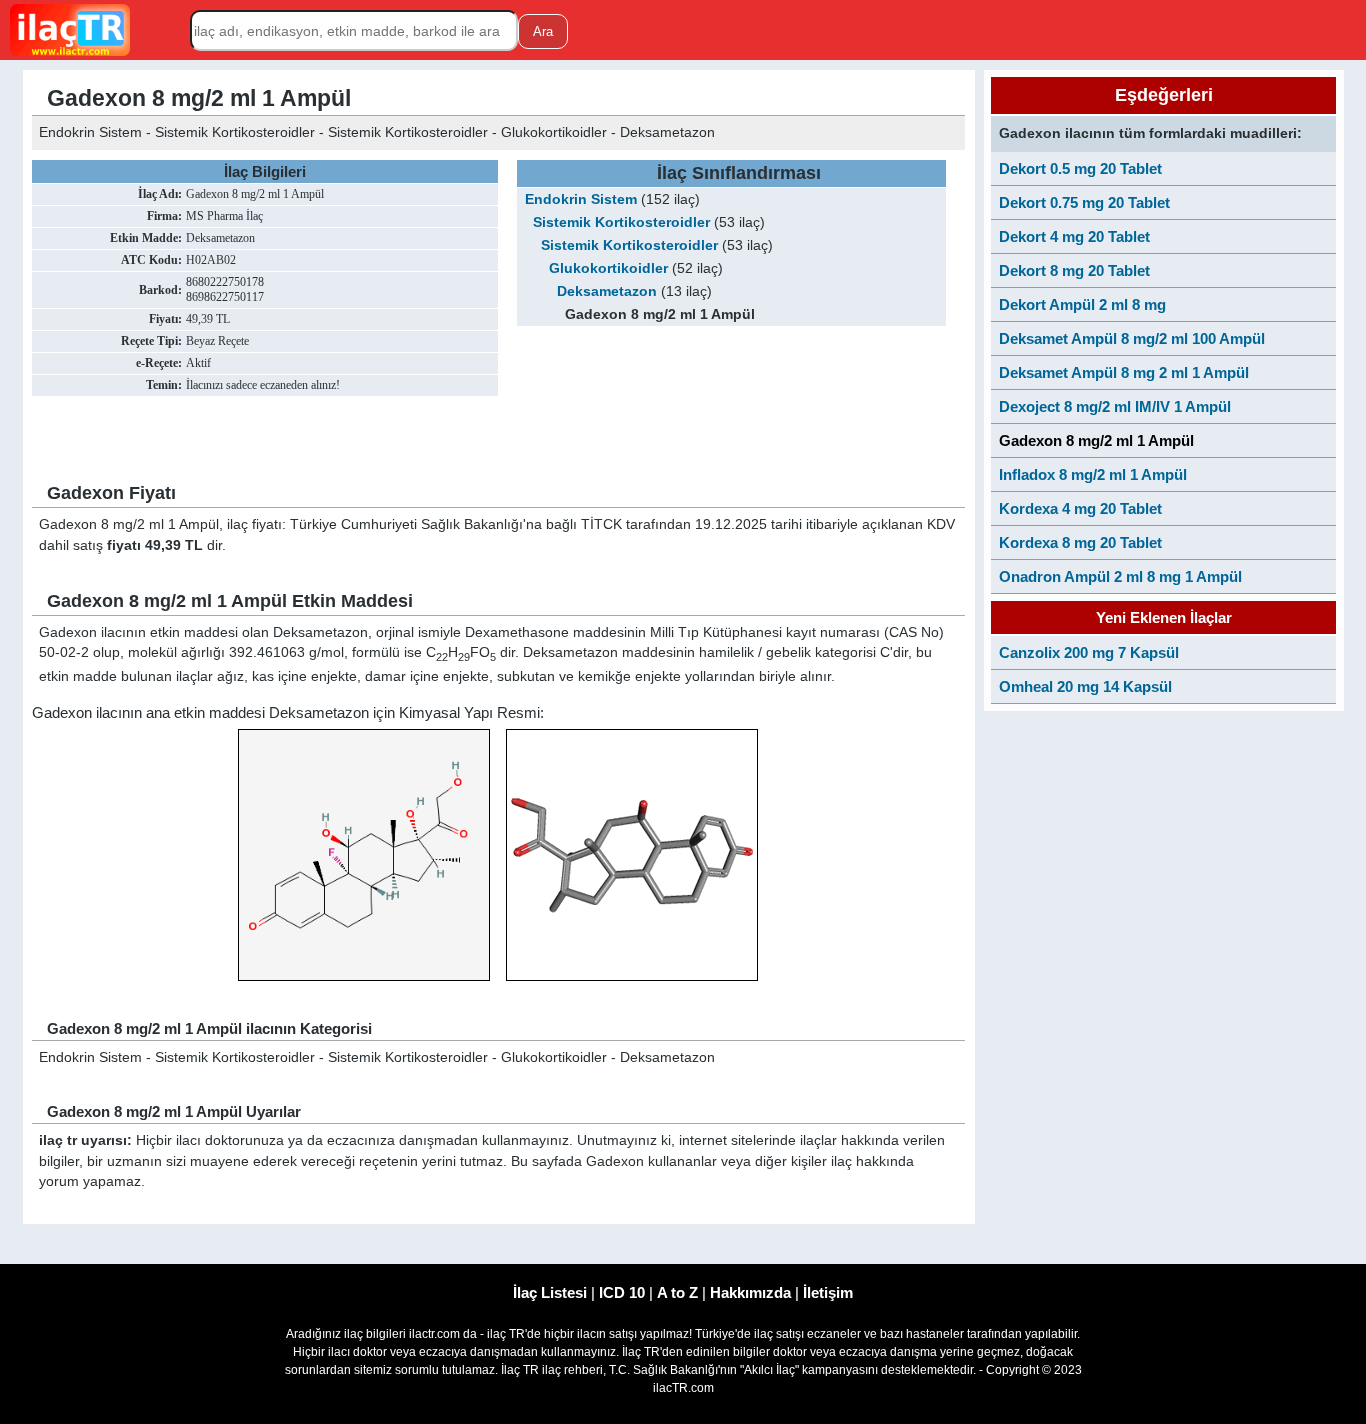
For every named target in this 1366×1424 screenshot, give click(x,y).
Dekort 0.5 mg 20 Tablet (1080, 168)
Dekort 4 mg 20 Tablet (1074, 236)
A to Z (677, 1292)
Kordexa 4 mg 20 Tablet (1080, 508)
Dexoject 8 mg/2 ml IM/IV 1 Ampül (1115, 406)
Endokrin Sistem (581, 199)
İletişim (828, 1292)
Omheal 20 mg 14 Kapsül (1085, 686)
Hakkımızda (750, 1292)
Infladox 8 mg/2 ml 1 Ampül (1093, 474)
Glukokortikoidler (608, 268)
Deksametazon (607, 291)
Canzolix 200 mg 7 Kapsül (1089, 652)
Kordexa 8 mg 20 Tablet (1080, 542)
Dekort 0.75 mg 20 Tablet (1084, 202)
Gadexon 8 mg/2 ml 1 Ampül (1096, 440)
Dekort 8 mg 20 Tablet (1074, 270)
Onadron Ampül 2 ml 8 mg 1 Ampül (1120, 576)
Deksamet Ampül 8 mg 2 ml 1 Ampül (1124, 372)
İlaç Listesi (550, 1292)
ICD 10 (622, 1292)
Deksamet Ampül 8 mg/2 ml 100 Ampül (1132, 338)
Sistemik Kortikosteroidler (621, 222)
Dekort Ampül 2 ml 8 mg (1082, 304)
